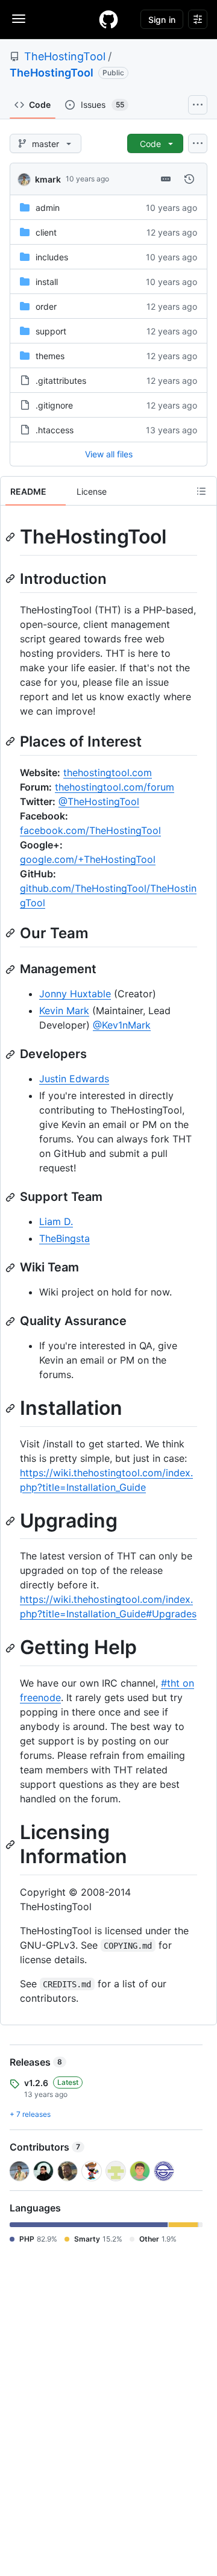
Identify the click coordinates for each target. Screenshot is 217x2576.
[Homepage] (108, 19)
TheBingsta (64, 1238)
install (47, 282)
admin (48, 208)
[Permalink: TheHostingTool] (11, 537)
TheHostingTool (65, 56)
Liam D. (56, 1221)
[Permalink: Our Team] (11, 933)
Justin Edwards (74, 1079)
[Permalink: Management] (11, 970)
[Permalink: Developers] (11, 1055)
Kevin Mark (64, 1011)
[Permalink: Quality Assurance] (11, 1321)
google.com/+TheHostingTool (88, 859)
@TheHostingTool (99, 801)
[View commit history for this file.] (189, 179)
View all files (109, 454)
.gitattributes (61, 381)
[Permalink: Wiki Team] (11, 1268)
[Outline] (201, 491)
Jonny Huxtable (75, 994)
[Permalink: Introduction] (11, 578)
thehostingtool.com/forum (115, 787)
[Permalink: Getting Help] (11, 1648)
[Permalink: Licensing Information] (11, 1844)
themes (50, 356)
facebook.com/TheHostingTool (90, 830)
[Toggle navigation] (19, 19)
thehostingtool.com (108, 772)
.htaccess (55, 430)
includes (52, 257)
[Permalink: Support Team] (11, 1197)
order (46, 306)
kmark (48, 179)
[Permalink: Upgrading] (11, 1521)
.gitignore (54, 405)
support (51, 331)
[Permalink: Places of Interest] (11, 741)
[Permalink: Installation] (11, 1409)
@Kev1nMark (122, 1025)
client (46, 232)
